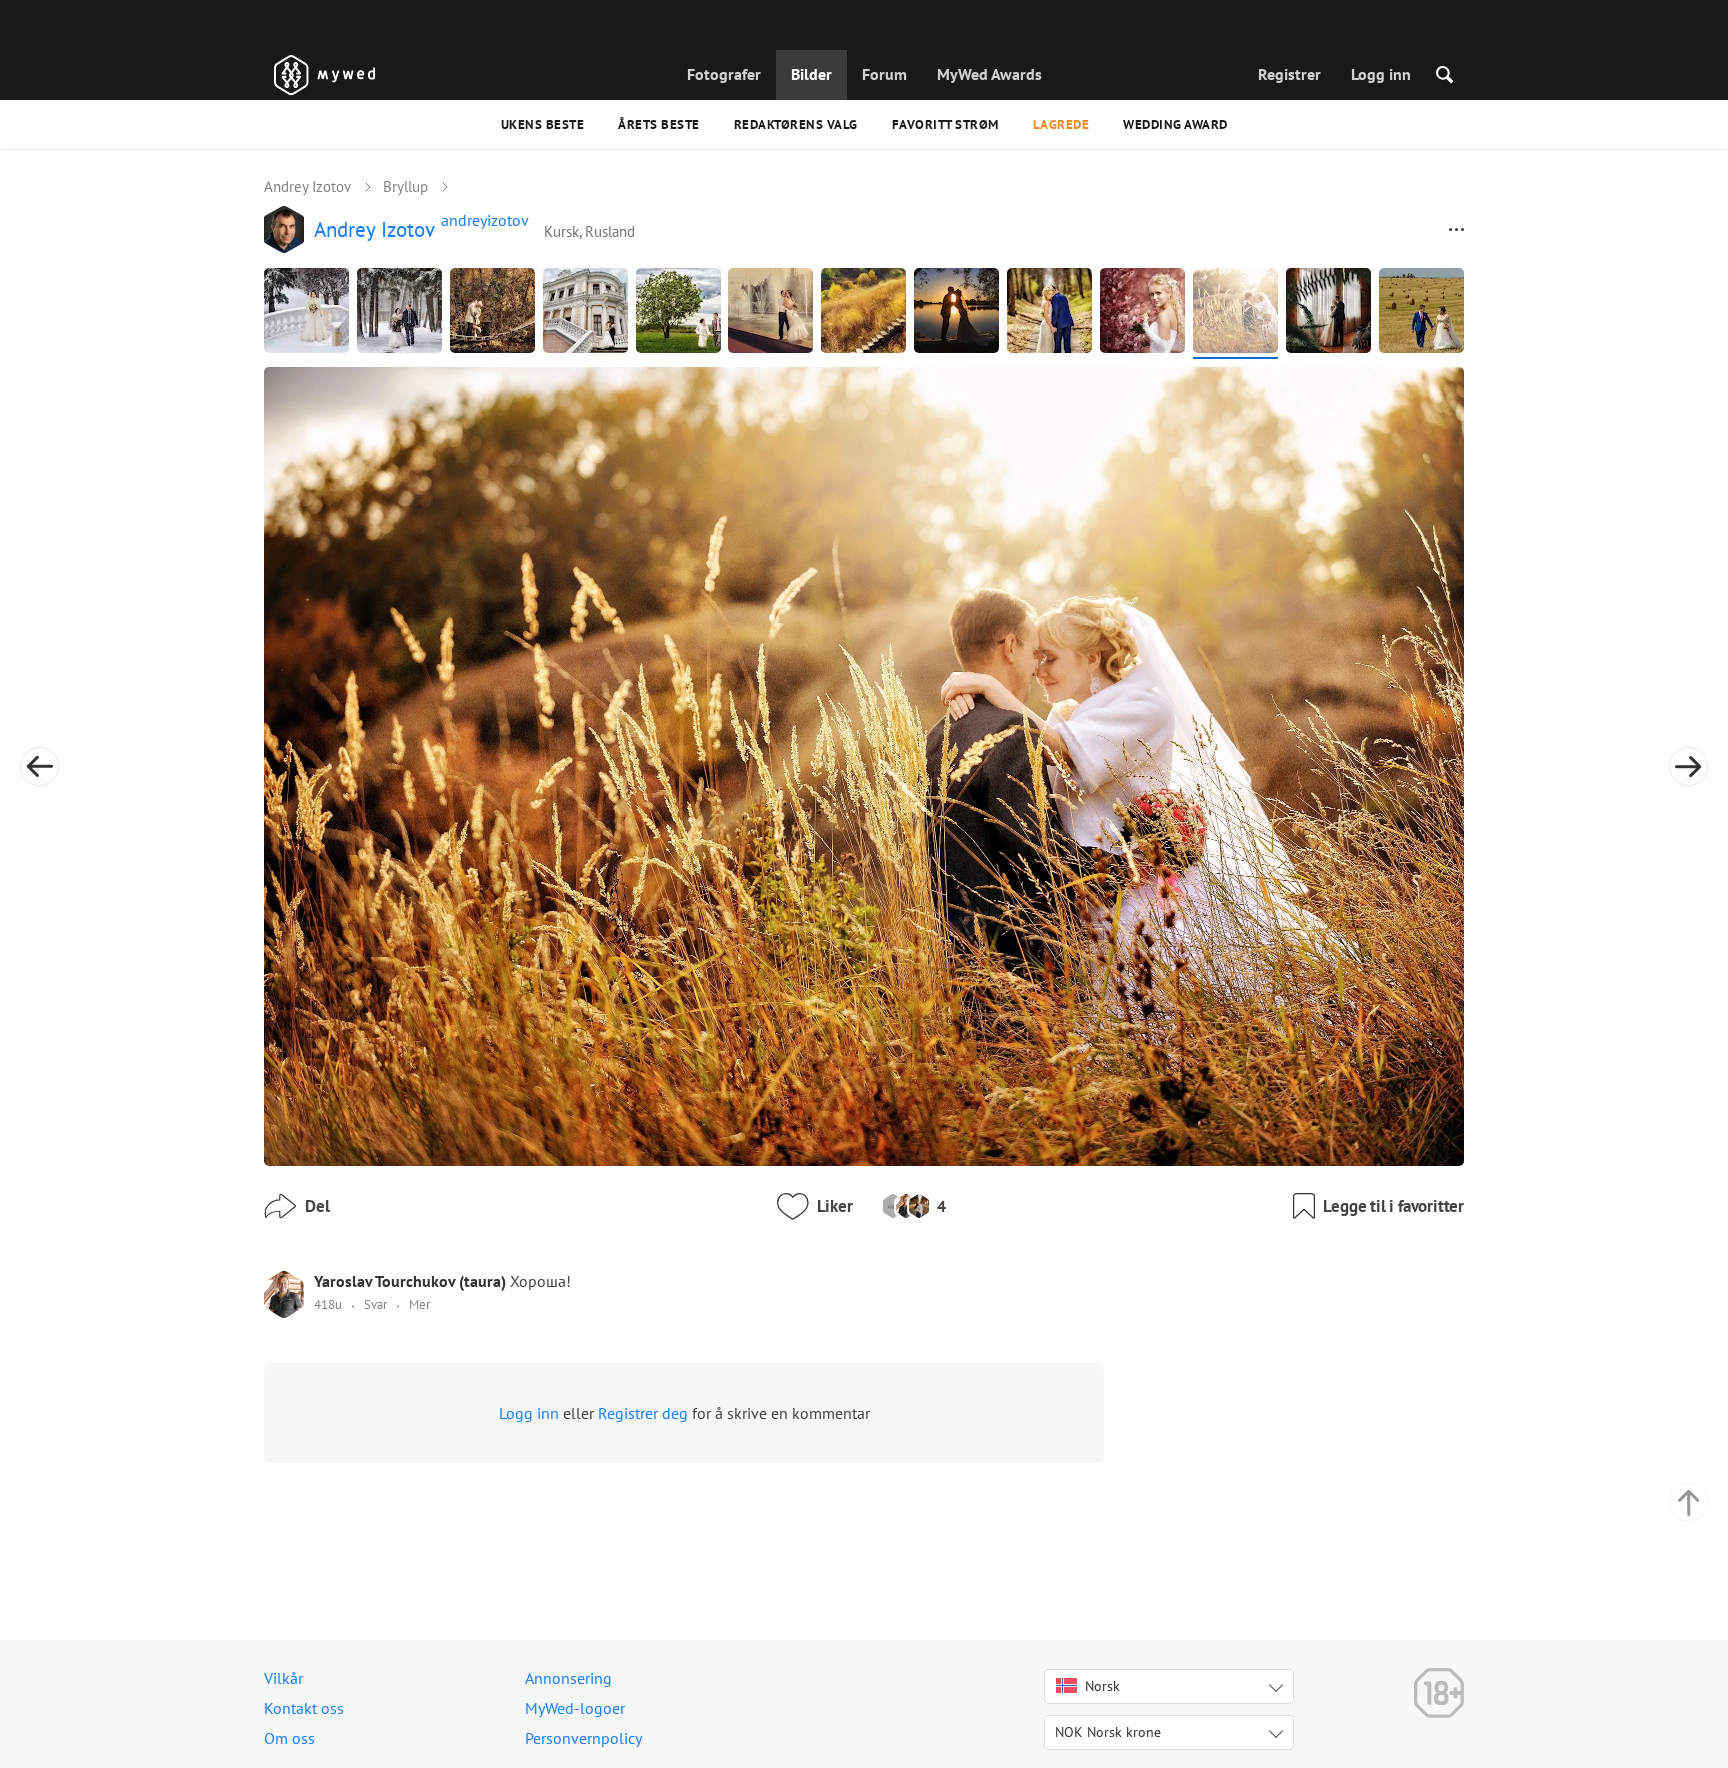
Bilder (811, 74)
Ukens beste (543, 124)
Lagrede (1061, 124)
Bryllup (405, 186)
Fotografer (724, 74)
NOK (1108, 1732)
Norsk (1102, 1686)
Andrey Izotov (307, 186)
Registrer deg (643, 1413)
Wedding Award (1175, 124)
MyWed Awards (989, 74)
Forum (884, 74)
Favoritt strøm (945, 124)
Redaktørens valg (796, 124)
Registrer (1289, 74)
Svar (375, 1304)
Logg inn (1381, 74)
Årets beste (659, 124)
